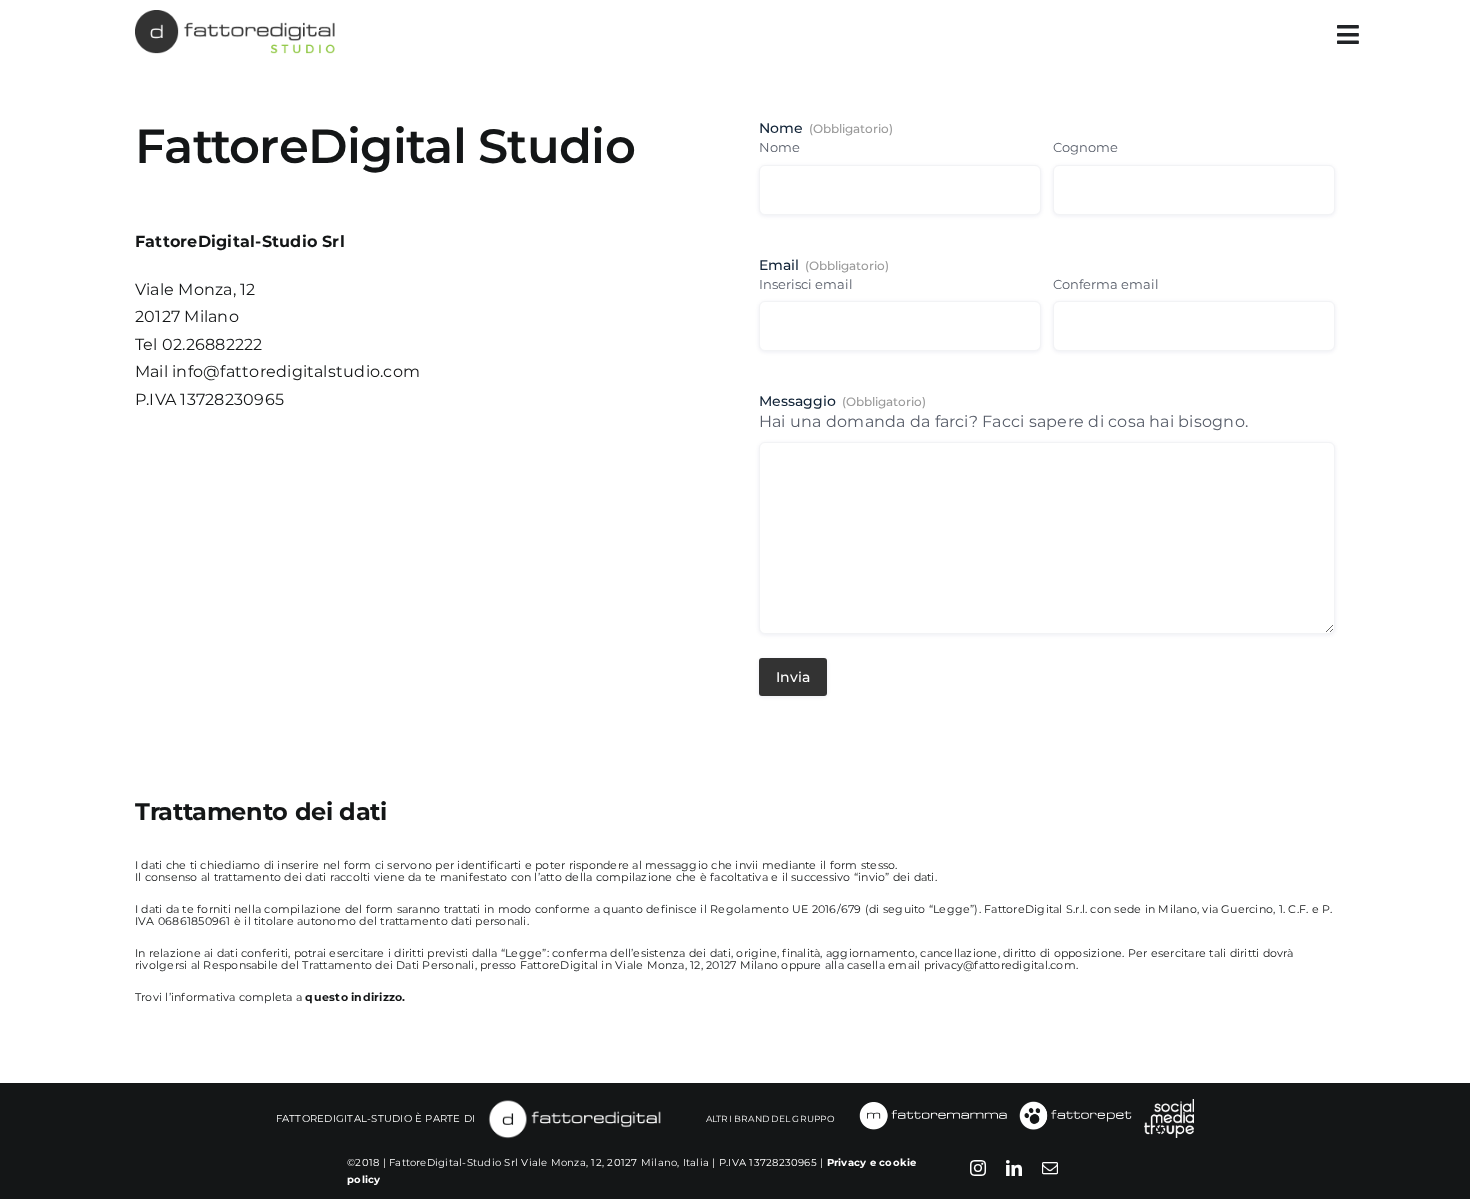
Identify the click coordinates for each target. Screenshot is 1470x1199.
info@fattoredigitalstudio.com (296, 371)
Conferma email (1106, 284)
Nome (779, 147)
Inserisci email (806, 284)
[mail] (1050, 1168)
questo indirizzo (353, 997)
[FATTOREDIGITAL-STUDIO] (235, 17)
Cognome (1085, 147)
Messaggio (842, 401)
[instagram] (978, 1168)
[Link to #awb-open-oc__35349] (1348, 34)
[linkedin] (1014, 1168)
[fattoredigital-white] (575, 1104)
